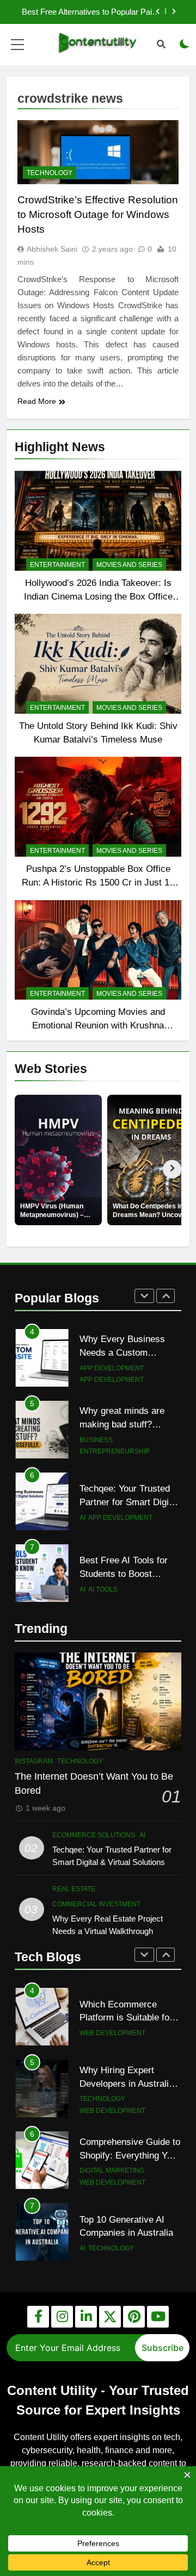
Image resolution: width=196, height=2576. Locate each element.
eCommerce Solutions (94, 1835)
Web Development (112, 2033)
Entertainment (57, 565)
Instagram (34, 1761)
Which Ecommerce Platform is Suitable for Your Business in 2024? (127, 2018)
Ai (82, 1518)
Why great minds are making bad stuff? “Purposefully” (122, 1424)
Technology (50, 173)
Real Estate (74, 1889)
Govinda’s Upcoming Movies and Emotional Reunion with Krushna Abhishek (98, 1025)
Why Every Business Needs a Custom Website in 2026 (122, 1352)
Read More (37, 401)
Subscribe (163, 2348)
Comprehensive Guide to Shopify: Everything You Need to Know (130, 2155)
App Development (112, 1368)
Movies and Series (129, 565)
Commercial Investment (96, 1904)
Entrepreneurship (115, 1451)
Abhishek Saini (52, 249)
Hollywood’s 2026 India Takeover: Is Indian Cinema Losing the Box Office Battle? (98, 596)
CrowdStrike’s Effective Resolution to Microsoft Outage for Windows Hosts (98, 214)
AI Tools (103, 1589)
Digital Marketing (112, 2170)
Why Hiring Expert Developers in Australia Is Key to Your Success (127, 2084)
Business (96, 1440)
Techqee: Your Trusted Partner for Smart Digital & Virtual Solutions (129, 1502)
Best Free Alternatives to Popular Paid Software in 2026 (89, 12)
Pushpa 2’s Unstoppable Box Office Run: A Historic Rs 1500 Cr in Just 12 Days (98, 882)
